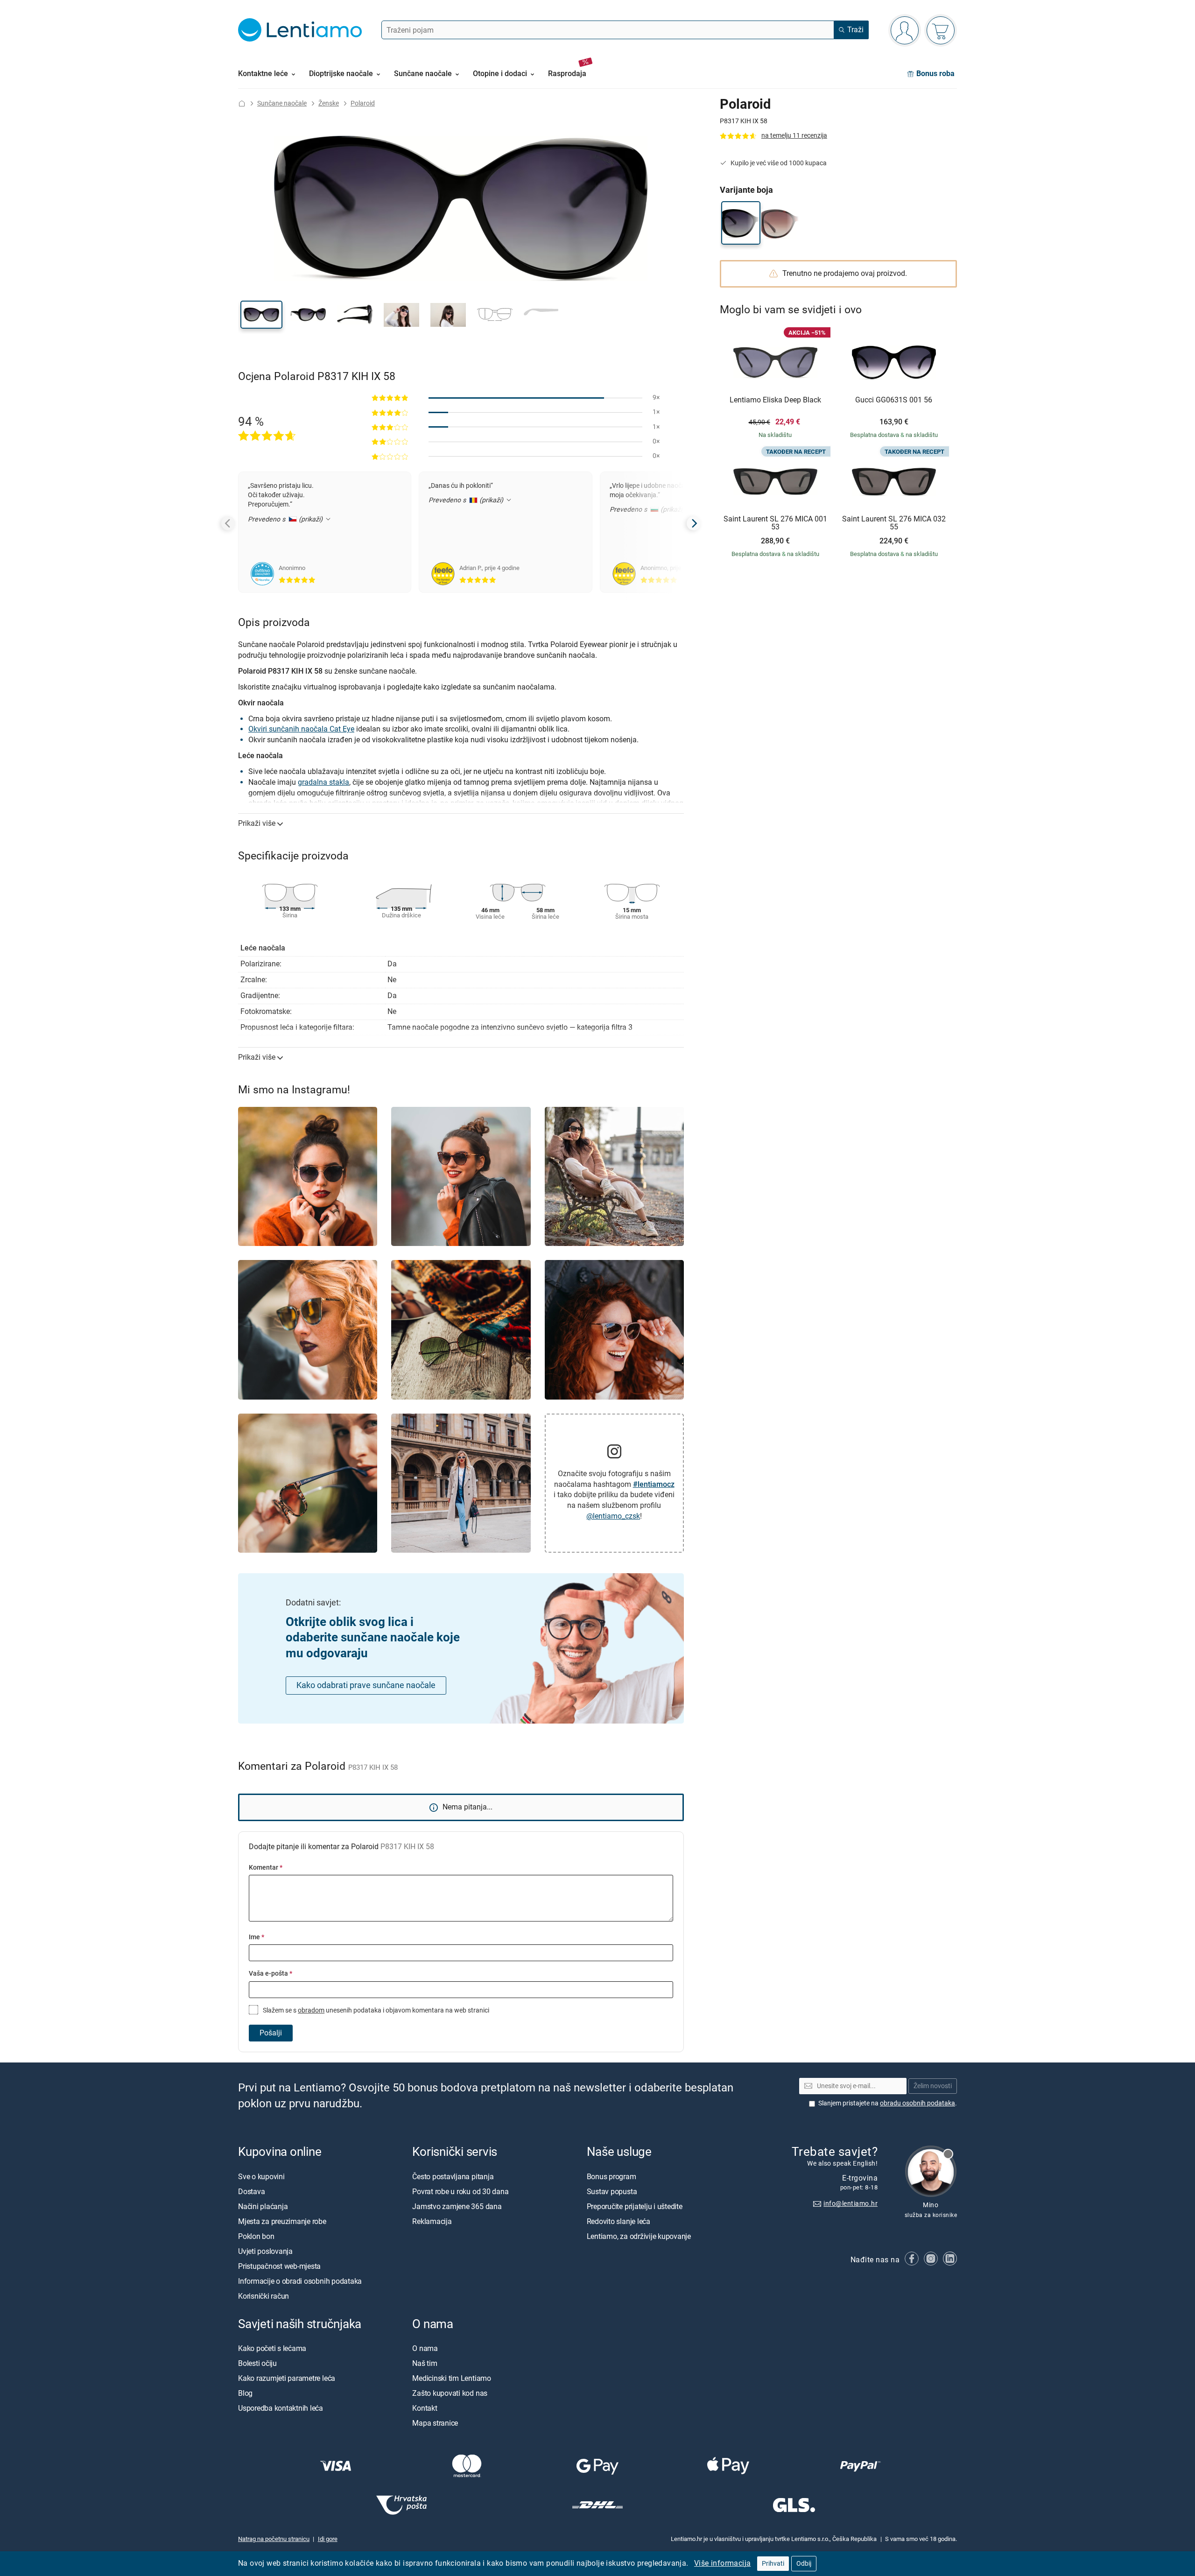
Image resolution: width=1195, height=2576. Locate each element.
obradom (311, 2010)
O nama (425, 2348)
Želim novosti (933, 2086)
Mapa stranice (435, 2423)
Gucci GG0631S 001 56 (894, 400)
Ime (257, 1937)
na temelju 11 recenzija (794, 136)
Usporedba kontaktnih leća (281, 2408)
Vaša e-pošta (271, 1974)
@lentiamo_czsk (613, 1516)
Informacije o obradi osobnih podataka (300, 2281)
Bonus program (612, 2176)
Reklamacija (432, 2221)
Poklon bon (256, 2236)
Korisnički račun (264, 2296)
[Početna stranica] (242, 103)
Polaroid (363, 103)
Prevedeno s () (286, 519)
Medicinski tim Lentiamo (451, 2378)
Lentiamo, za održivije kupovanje (639, 2236)
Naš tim (425, 2363)
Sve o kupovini (261, 2176)
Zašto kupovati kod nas (450, 2393)
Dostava (251, 2191)
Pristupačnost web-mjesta (279, 2266)
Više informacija (722, 2563)
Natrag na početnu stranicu (274, 2539)
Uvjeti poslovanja (265, 2251)
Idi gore (328, 2539)
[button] (261, 315)
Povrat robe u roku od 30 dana (460, 2191)
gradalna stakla (323, 782)
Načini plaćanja (263, 2206)
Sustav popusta (612, 2191)
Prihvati (773, 2564)
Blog (245, 2393)
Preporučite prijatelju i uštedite (635, 2206)
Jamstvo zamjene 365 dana (457, 2206)
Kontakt (425, 2408)
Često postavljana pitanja (453, 2176)
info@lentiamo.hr (851, 2203)
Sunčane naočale (282, 103)
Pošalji (271, 2033)
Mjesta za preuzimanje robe (282, 2221)
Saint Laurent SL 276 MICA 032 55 (894, 523)
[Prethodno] (228, 523)
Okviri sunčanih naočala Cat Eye (301, 729)
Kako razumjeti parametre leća (287, 2378)
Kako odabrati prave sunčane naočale (366, 1685)
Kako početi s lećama (272, 2348)
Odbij (804, 2564)
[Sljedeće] (694, 523)
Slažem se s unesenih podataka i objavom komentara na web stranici (375, 2010)
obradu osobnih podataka (917, 2103)
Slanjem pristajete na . (888, 2103)
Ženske (329, 103)
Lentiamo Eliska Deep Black (775, 400)
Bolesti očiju (257, 2363)
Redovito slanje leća (619, 2221)
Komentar (266, 1868)
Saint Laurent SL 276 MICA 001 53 (775, 523)
